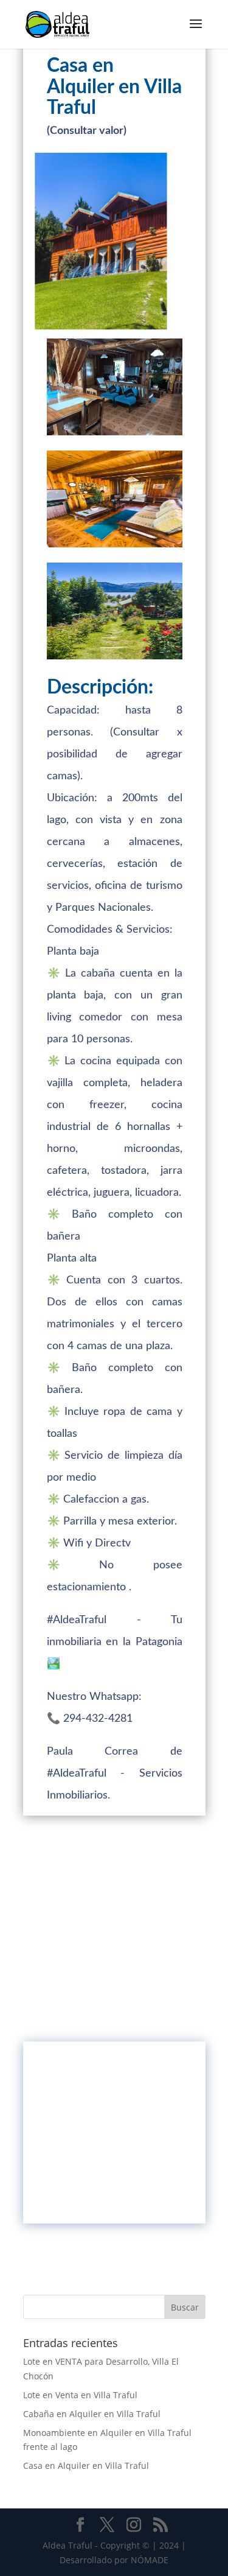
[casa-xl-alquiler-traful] (115, 659)
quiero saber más (114, 2190)
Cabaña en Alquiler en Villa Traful (92, 2414)
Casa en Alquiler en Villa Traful (86, 2465)
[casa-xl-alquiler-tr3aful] (115, 435)
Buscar (185, 2307)
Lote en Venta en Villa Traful (80, 2395)
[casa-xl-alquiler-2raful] (115, 547)
